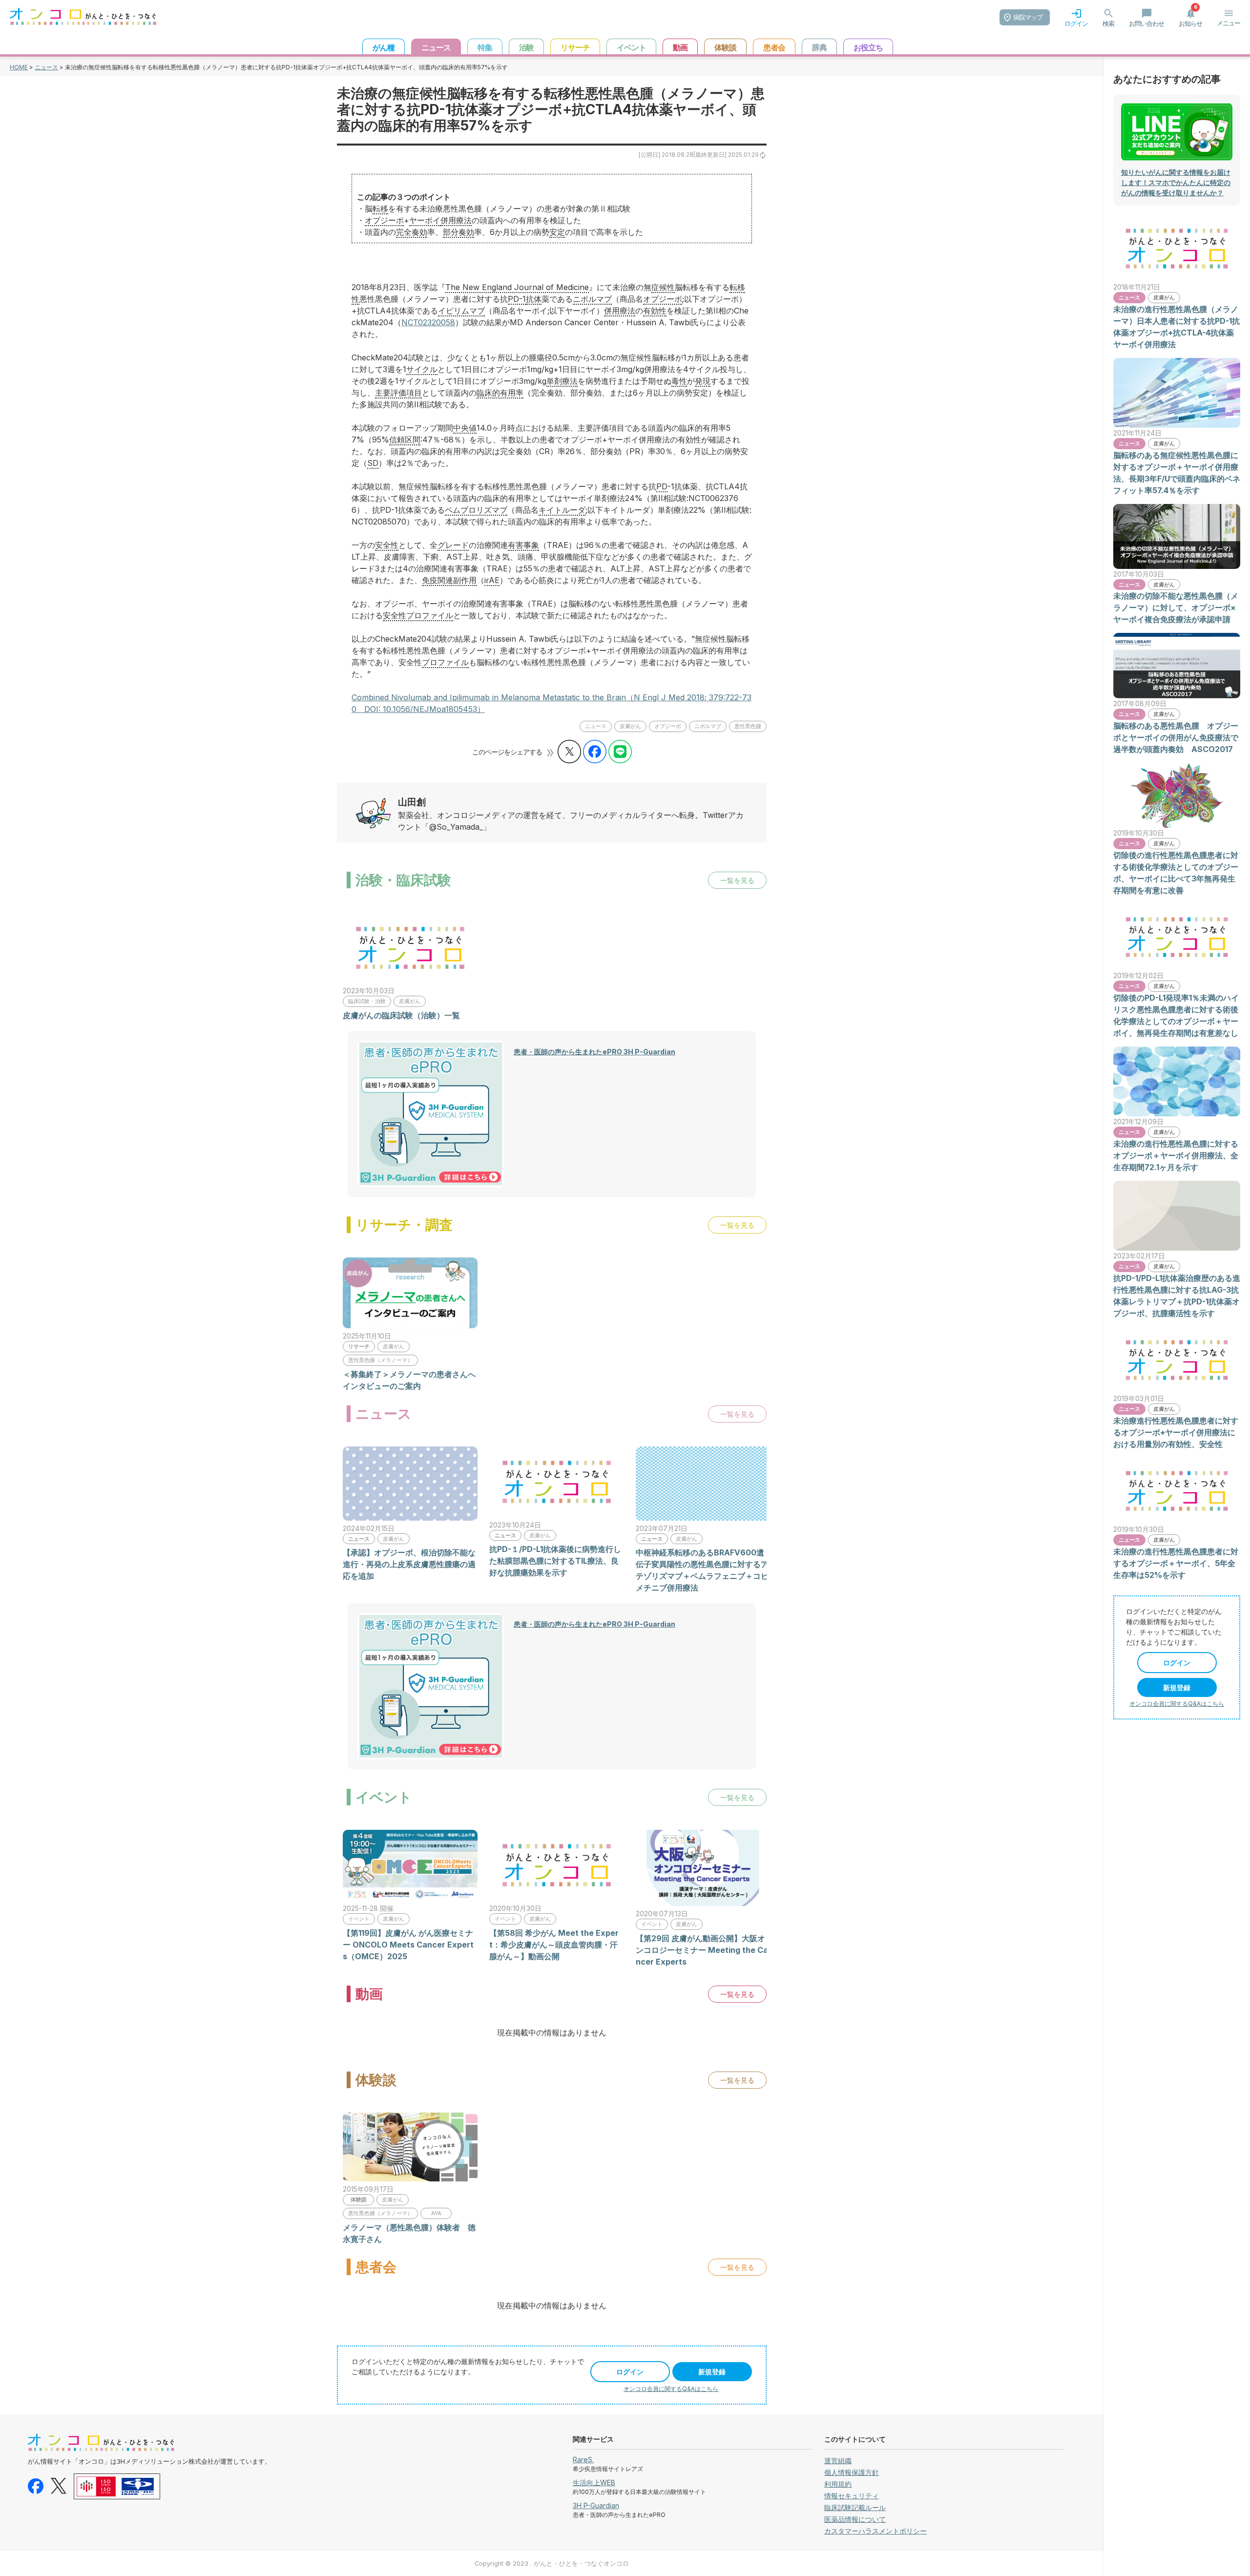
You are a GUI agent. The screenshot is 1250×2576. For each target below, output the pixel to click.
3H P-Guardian (596, 2505)
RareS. (583, 2460)
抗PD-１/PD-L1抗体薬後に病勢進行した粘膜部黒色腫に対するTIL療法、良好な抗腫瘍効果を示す (555, 1561)
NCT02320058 (428, 322)
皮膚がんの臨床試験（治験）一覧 (401, 1015)
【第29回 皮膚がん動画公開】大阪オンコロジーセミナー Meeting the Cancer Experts (702, 1950)
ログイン (630, 2372)
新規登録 (712, 2372)
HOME (19, 67)
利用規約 (838, 2484)
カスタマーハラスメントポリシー (875, 2531)
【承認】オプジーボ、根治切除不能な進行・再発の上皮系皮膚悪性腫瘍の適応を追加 (409, 1564)
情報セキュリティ (852, 2496)
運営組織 (838, 2461)
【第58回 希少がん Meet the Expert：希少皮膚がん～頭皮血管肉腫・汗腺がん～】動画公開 (554, 1945)
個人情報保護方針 (852, 2472)
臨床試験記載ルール (855, 2507)
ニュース (46, 67)
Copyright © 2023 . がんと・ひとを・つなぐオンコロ (552, 2564)
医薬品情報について (855, 2519)
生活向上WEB (594, 2482)
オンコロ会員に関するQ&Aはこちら (671, 2389)
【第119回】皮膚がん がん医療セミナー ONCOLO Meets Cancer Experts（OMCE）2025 (408, 1945)
